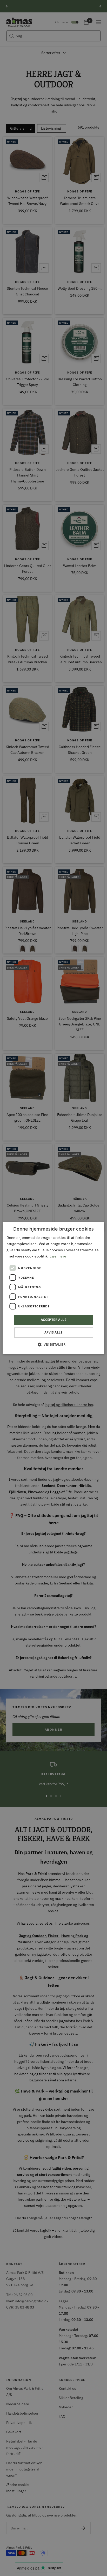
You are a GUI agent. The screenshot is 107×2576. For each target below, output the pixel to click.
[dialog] (53, 1288)
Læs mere (58, 1256)
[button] (53, 1344)
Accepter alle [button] (53, 1320)
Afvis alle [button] (53, 1332)
